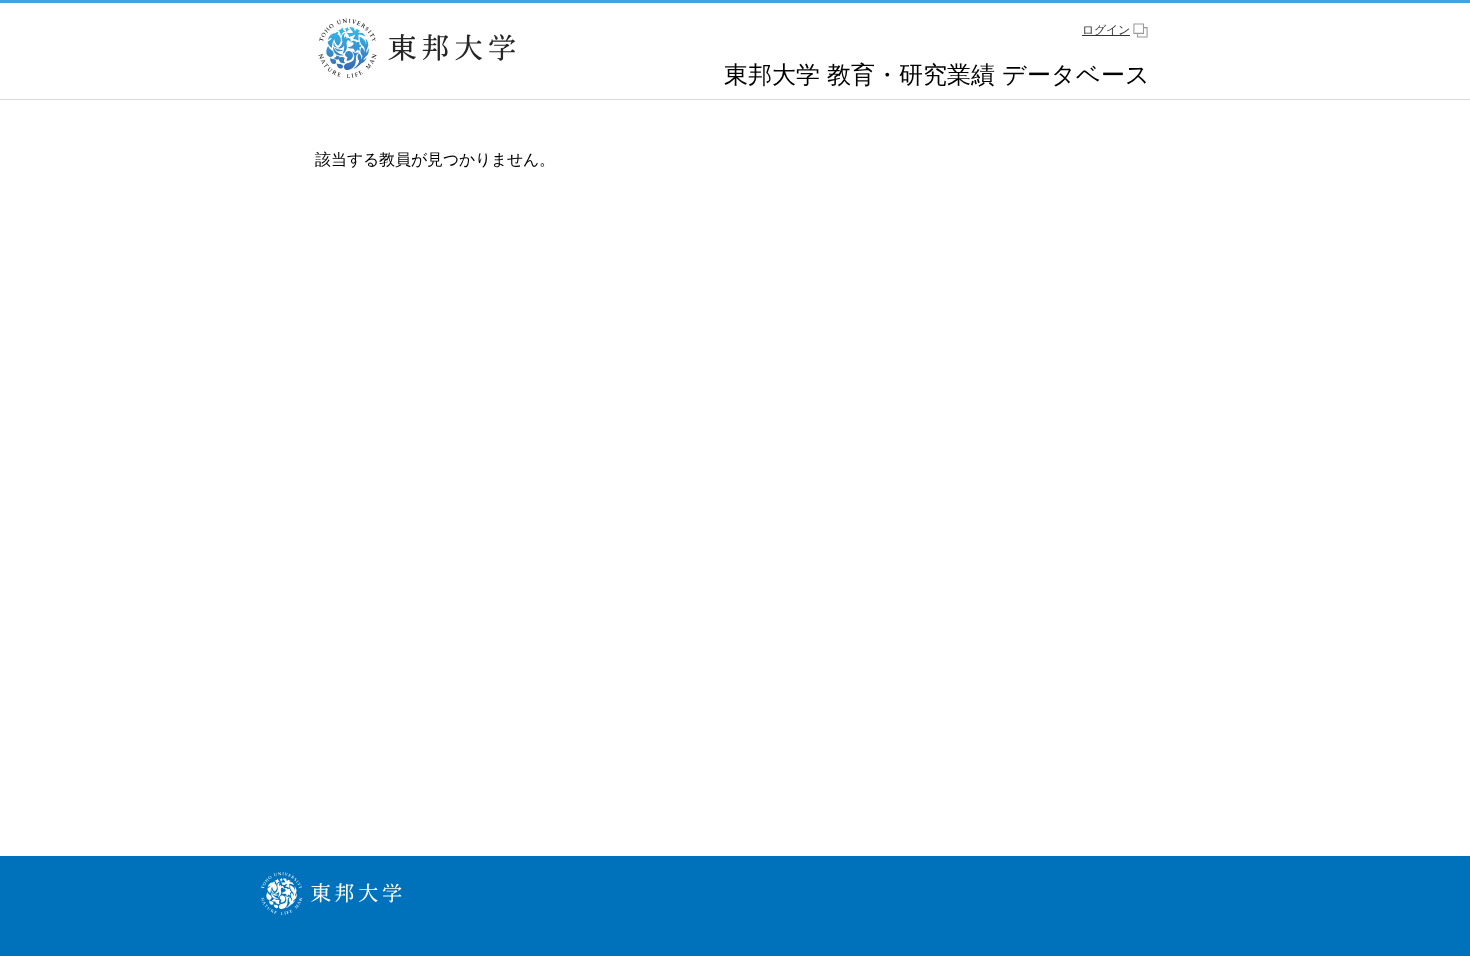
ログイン (1106, 30)
